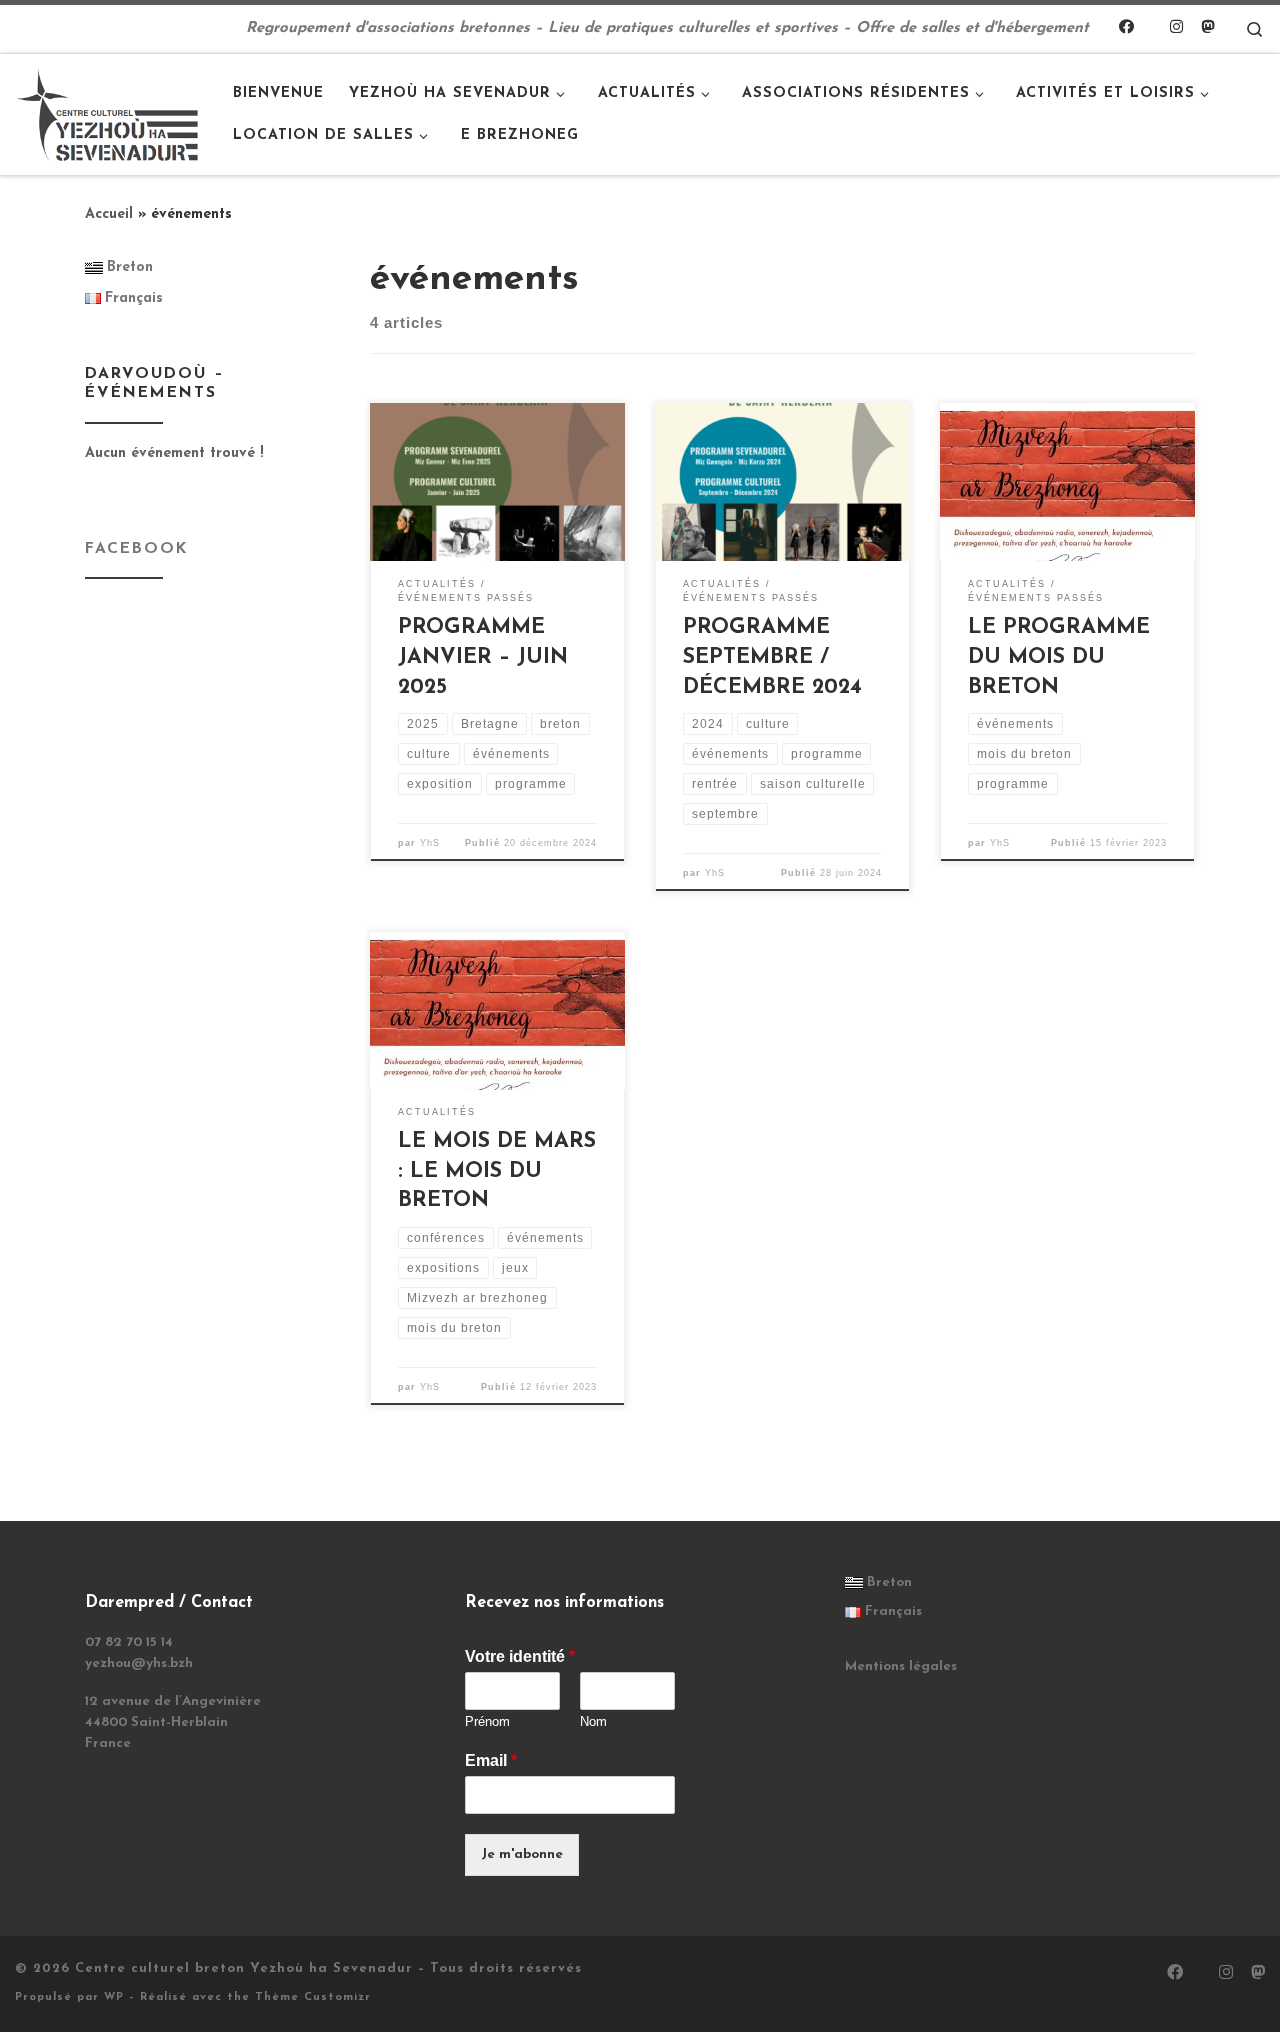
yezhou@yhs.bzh (139, 1663)
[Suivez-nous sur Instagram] (1176, 28)
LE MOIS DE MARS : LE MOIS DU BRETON (497, 1171)
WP (114, 1997)
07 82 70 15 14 (129, 1642)
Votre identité (520, 1656)
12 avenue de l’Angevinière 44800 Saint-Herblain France (173, 1722)
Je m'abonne (522, 1854)
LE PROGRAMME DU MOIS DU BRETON (1059, 657)
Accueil (109, 214)
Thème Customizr (313, 1997)
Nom (593, 1721)
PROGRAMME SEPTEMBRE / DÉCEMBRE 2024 (772, 657)
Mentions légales (901, 1666)
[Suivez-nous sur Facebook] (1126, 28)
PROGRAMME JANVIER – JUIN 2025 (483, 657)
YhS (430, 843)
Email (491, 1760)
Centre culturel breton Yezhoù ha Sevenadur (244, 1968)
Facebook (136, 549)
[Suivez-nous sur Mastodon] (1207, 28)
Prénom (487, 1721)
